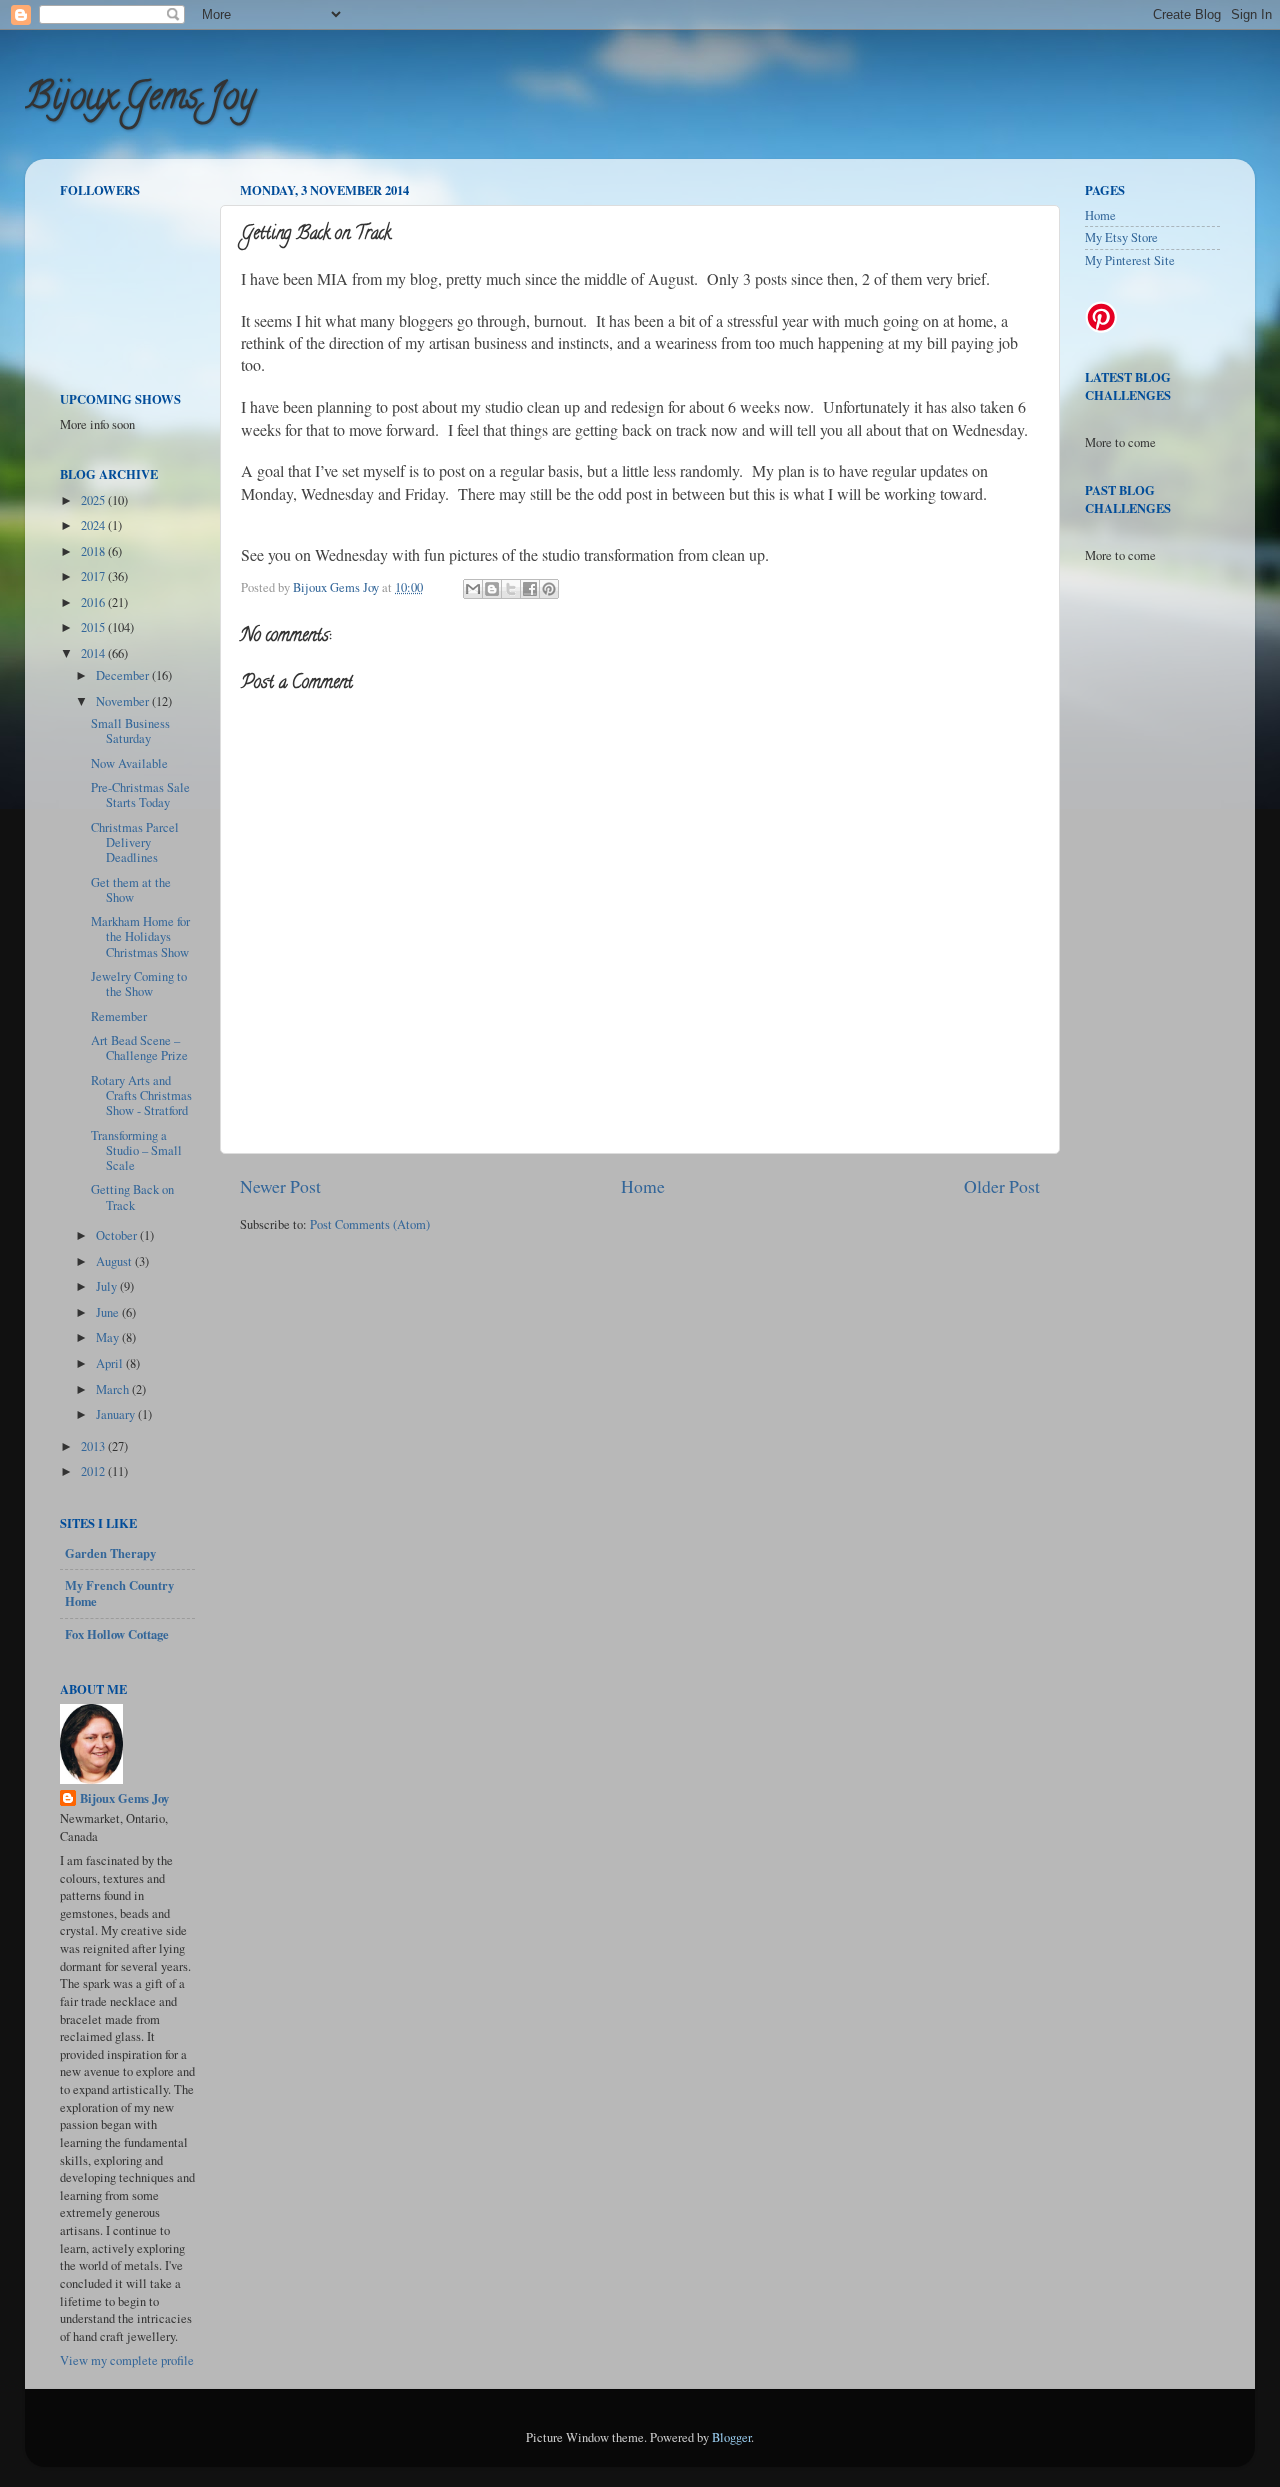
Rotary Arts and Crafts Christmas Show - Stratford (141, 1095)
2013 (94, 1446)
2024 (94, 525)
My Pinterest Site (1130, 260)
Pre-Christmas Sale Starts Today (140, 795)
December (124, 675)
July (108, 1286)
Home (643, 1186)
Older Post (1002, 1186)
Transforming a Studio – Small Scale (136, 1150)
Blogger (731, 2437)
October (118, 1235)
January (117, 1414)
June (109, 1312)
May (109, 1337)
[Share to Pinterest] (549, 589)
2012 (94, 1471)
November (124, 701)
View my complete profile (127, 2360)
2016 (94, 602)
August (115, 1261)
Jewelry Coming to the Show (139, 984)
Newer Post (280, 1186)
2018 (94, 551)
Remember (119, 1016)
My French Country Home (119, 1593)
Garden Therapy (110, 1553)
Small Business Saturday (130, 731)
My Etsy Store (1121, 237)
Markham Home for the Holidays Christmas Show (140, 936)
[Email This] (473, 589)
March (114, 1389)
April (111, 1363)
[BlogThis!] (492, 589)
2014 (94, 653)
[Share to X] (511, 589)
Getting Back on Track (132, 1197)
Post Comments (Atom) (370, 1224)
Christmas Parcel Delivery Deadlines (135, 842)
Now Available (129, 763)
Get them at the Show (131, 890)
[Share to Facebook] (530, 589)
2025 (94, 500)
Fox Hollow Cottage (117, 1634)
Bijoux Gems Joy (140, 100)
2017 (94, 576)
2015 (94, 627)
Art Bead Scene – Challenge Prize (139, 1048)
